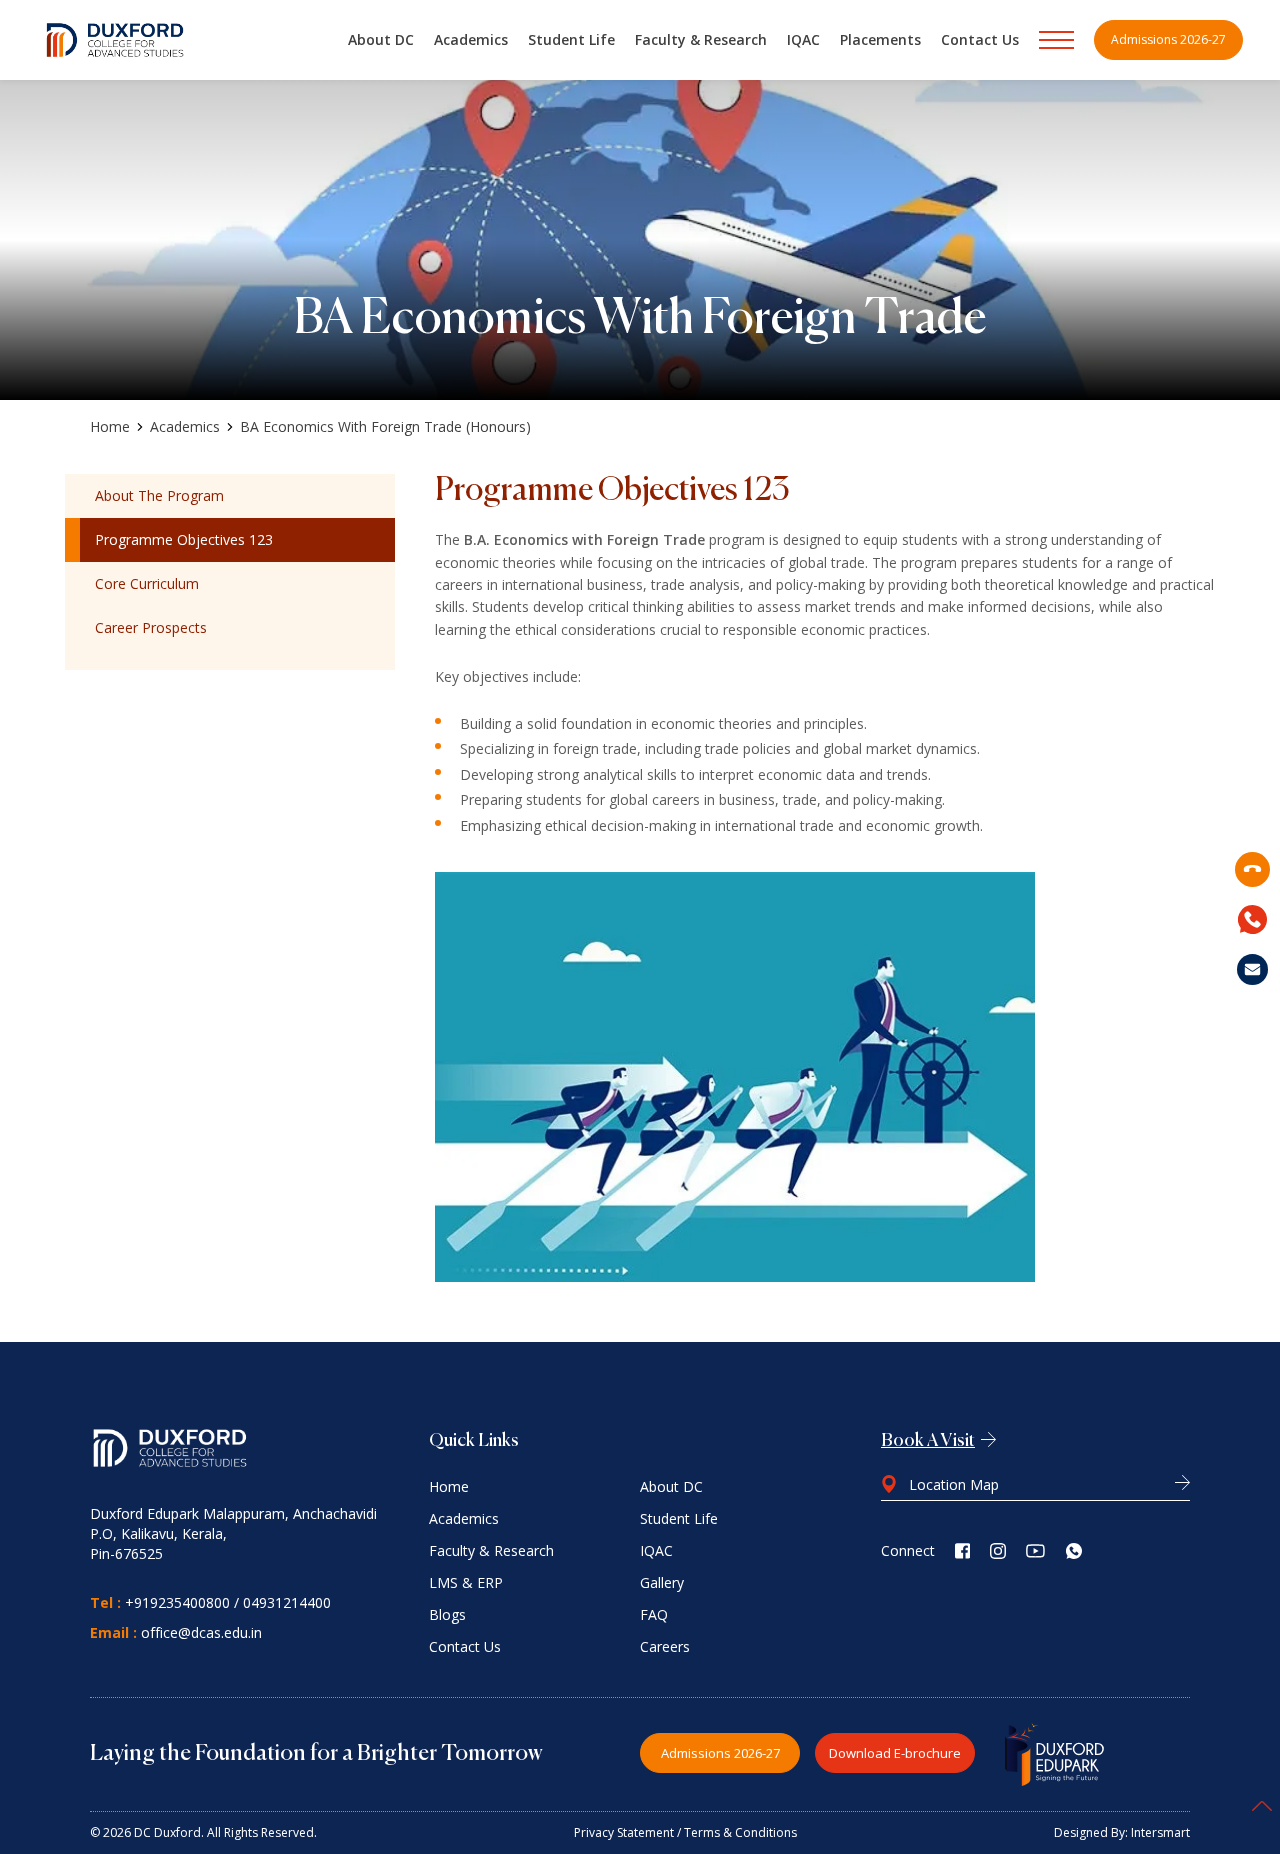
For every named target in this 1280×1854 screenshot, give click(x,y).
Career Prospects (151, 627)
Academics (471, 39)
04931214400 (287, 1602)
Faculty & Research (701, 39)
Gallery (662, 1582)
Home (110, 427)
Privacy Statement (624, 1832)
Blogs (447, 1614)
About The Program (159, 495)
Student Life (571, 39)
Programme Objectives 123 (184, 539)
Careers (665, 1646)
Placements (880, 39)
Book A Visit (928, 1441)
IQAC (803, 39)
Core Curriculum (147, 583)
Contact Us (980, 39)
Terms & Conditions (740, 1832)
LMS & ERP (466, 1582)
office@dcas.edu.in (201, 1632)
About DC (381, 39)
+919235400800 (177, 1602)
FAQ (654, 1614)
